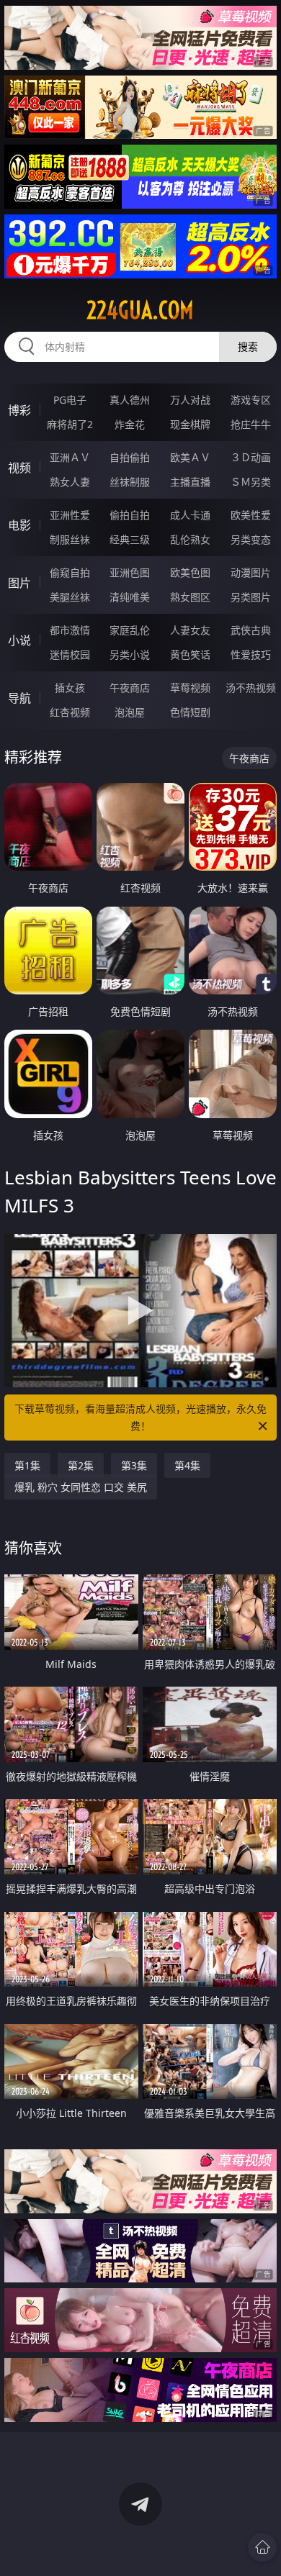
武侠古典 (251, 630)
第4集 (187, 1465)
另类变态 (251, 539)
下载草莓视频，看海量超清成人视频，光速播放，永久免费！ (140, 1417)
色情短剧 (190, 712)
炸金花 (130, 424)
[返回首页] (262, 2547)
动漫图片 (251, 572)
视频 (19, 468)
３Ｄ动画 (251, 457)
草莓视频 (190, 688)
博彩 (19, 410)
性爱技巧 (251, 654)
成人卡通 (190, 515)
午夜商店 (130, 688)
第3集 (134, 1465)
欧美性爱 (251, 515)
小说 (19, 640)
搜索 (248, 346)
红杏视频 (70, 712)
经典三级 (130, 539)
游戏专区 (251, 400)
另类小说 (130, 654)
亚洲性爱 (70, 515)
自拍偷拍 (130, 457)
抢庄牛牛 (251, 424)
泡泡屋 (130, 712)
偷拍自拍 (130, 515)
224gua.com (140, 310)
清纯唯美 (130, 597)
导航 (19, 698)
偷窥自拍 (70, 572)
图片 (19, 583)
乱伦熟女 (190, 539)
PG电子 (70, 400)
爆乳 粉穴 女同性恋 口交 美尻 (81, 1487)
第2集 (81, 1465)
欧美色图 (190, 572)
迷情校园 (70, 654)
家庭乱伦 (130, 630)
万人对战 (190, 400)
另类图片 (251, 597)
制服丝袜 (70, 539)
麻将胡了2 (70, 424)
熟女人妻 (70, 482)
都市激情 (70, 630)
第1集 (27, 1465)
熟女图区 (190, 597)
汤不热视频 (251, 688)
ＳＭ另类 (251, 482)
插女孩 (70, 688)
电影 (19, 525)
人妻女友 (190, 630)
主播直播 (190, 482)
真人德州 (130, 400)
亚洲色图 (130, 572)
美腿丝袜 (70, 597)
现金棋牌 (190, 424)
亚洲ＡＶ (70, 457)
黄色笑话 (190, 654)
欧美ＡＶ (190, 457)
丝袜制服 (130, 482)
